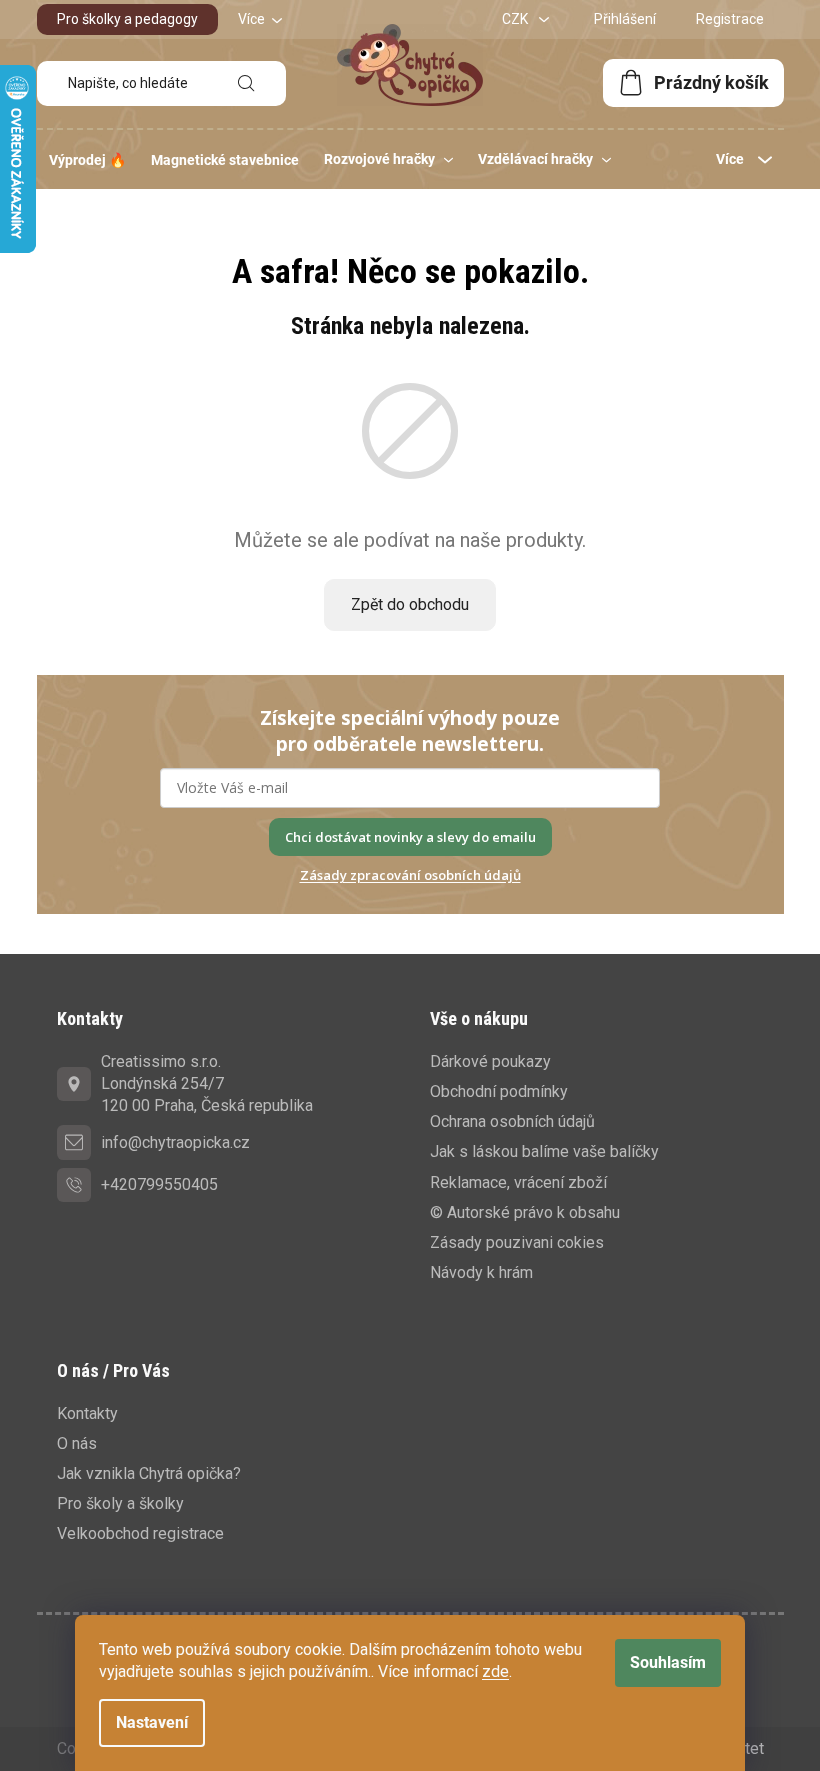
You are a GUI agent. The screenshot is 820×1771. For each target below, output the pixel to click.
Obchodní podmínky (499, 1091)
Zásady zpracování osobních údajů (410, 875)
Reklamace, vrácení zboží (518, 1182)
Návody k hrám (481, 1272)
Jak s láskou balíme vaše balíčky (544, 1151)
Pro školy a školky (120, 1503)
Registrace (730, 19)
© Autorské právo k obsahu (525, 1212)
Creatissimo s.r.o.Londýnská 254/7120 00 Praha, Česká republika (207, 1083)
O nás (77, 1443)
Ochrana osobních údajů (512, 1121)
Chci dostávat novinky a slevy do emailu (410, 837)
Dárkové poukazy (490, 1061)
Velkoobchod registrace (140, 1533)
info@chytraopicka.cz (175, 1142)
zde (495, 1671)
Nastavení (152, 1722)
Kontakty (87, 1413)
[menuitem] (87, 160)
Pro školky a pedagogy (127, 19)
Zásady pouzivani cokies (517, 1242)
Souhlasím (668, 1662)
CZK (516, 19)
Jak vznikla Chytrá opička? (149, 1473)
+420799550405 (159, 1184)
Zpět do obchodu (410, 604)
